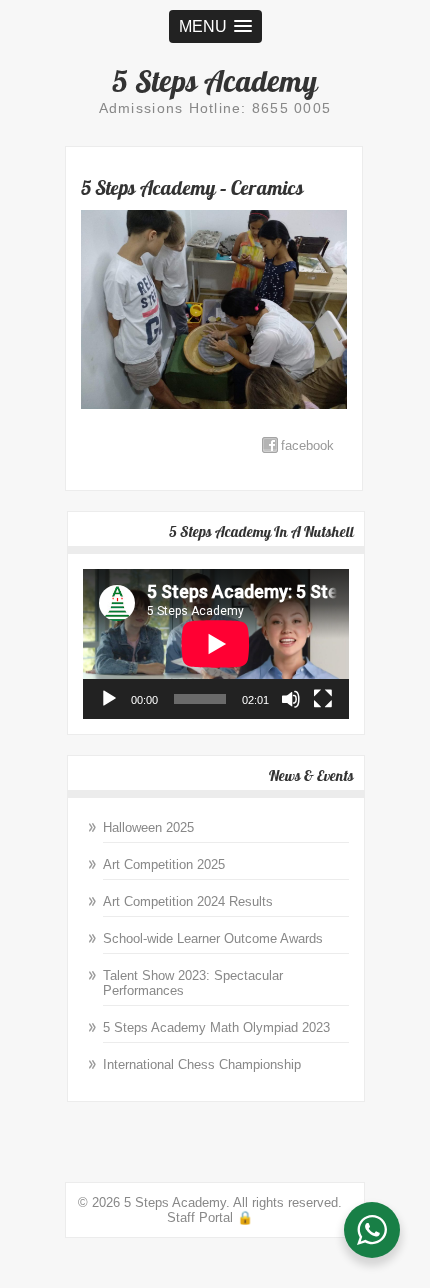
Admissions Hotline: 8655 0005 (215, 108)
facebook (307, 445)
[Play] (109, 699)
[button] (215, 26)
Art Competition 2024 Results (188, 901)
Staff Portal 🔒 (210, 1217)
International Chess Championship (202, 1064)
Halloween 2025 (148, 827)
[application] (216, 644)
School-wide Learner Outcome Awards (213, 938)
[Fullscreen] (323, 699)
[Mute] (291, 699)
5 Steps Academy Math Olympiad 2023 (216, 1027)
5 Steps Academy (215, 81)
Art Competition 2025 (164, 864)
